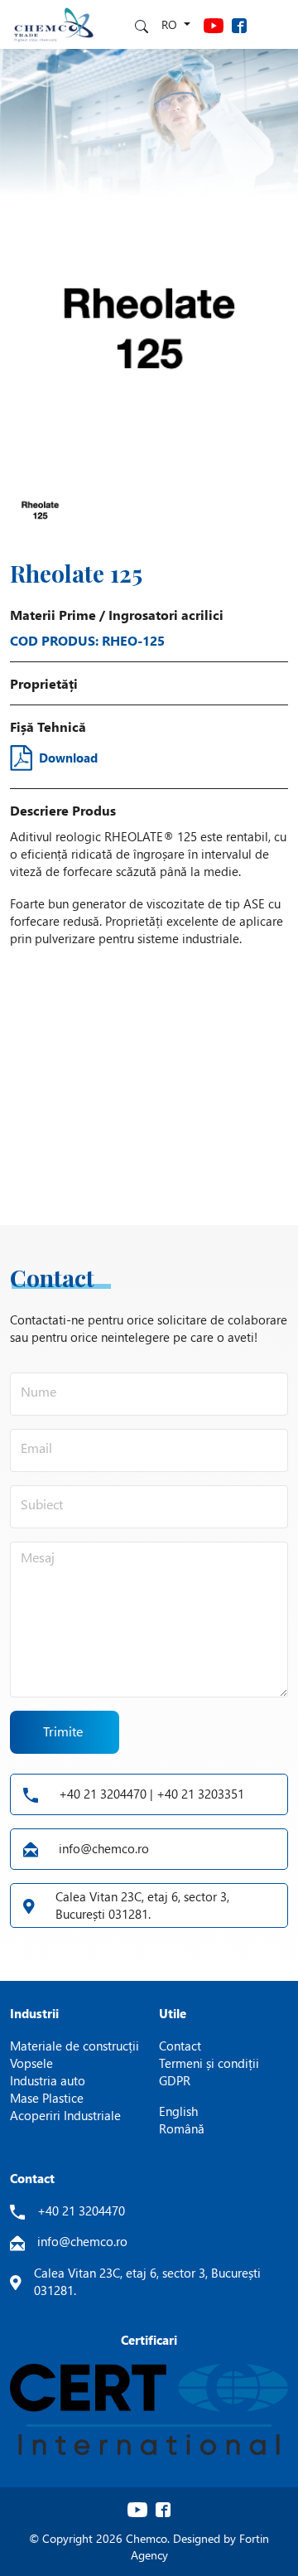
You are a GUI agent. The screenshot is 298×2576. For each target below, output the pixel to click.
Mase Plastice (47, 2098)
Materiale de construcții (74, 2046)
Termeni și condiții (209, 2063)
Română (182, 2128)
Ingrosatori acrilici (166, 615)
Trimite (63, 1731)
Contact (180, 2046)
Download (68, 758)
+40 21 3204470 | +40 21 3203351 (151, 1794)
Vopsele (31, 2063)
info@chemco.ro (104, 1848)
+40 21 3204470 (81, 2210)
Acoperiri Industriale (65, 2115)
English (178, 2111)
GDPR (175, 2080)
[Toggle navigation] (273, 24)
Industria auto (48, 2080)
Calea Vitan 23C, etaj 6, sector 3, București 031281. (142, 1905)
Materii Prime (53, 615)
